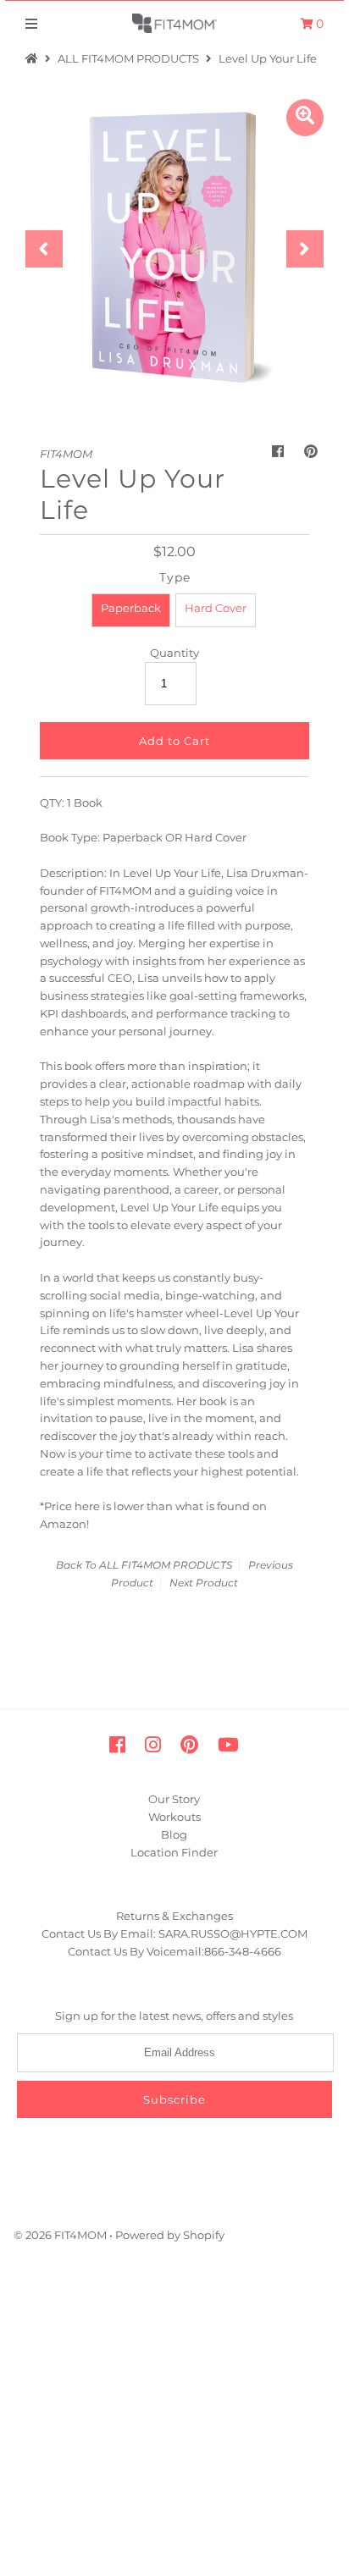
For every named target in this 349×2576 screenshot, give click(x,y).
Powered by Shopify (170, 2235)
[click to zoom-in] (305, 118)
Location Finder (174, 1852)
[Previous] (44, 249)
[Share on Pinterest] (311, 452)
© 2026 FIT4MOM (60, 2235)
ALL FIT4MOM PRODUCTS (128, 58)
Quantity (174, 653)
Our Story (174, 1799)
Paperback (131, 608)
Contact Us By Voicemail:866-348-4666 (174, 1951)
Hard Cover (216, 608)
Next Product (204, 1583)
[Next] (305, 249)
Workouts (174, 1817)
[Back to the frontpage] (34, 58)
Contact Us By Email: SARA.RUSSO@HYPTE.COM (174, 1933)
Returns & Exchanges (174, 1916)
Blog (174, 1834)
